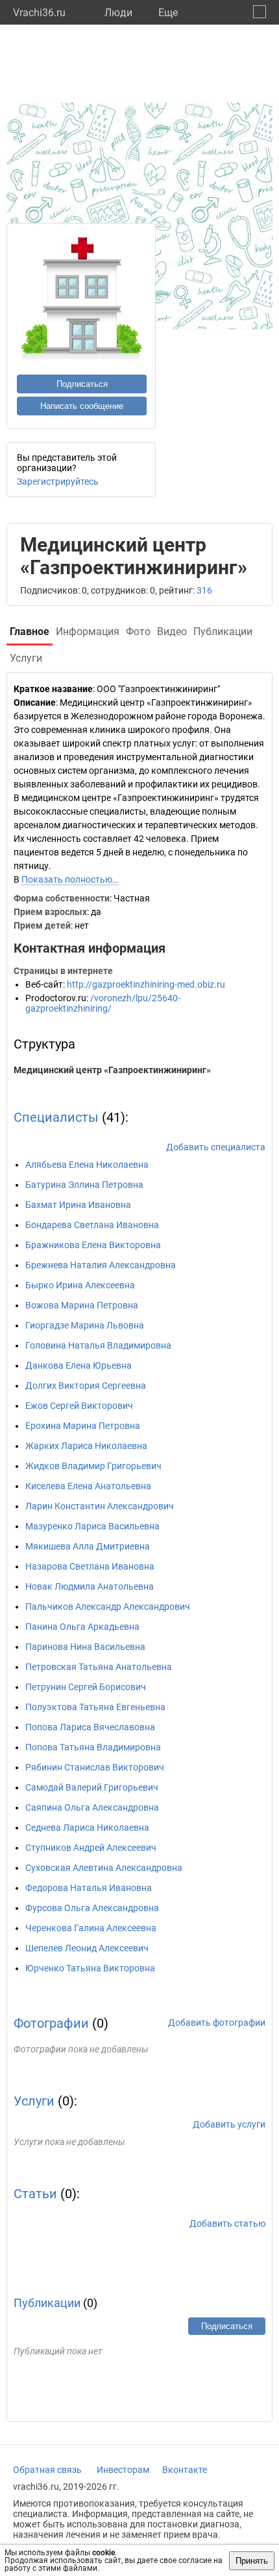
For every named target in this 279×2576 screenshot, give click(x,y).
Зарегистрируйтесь (58, 482)
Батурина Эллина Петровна (84, 1185)
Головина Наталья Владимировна (98, 1345)
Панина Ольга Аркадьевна (82, 1627)
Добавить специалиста (216, 1147)
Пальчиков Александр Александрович (108, 1607)
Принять (252, 2561)
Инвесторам (123, 2470)
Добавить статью (227, 2223)
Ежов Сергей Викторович (79, 1406)
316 (204, 590)
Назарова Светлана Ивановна (90, 1566)
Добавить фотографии (217, 2023)
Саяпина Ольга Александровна (92, 1807)
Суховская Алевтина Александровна (104, 1868)
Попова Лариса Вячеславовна (90, 1727)
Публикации (47, 2303)
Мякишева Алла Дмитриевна (88, 1546)
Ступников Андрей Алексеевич (91, 1848)
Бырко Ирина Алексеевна (80, 1285)
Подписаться (82, 384)
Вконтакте (185, 2470)
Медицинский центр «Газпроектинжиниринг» (112, 1070)
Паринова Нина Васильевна (85, 1647)
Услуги (34, 2101)
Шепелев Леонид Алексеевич (87, 1948)
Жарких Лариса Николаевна (86, 1446)
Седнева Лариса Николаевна (87, 1828)
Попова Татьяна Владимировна (93, 1747)
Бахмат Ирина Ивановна (78, 1205)
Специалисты (56, 1117)
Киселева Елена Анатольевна (88, 1486)
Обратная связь (47, 2470)
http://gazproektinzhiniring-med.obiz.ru (146, 984)
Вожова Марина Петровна (82, 1305)
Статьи (35, 2194)
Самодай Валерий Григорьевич (92, 1787)
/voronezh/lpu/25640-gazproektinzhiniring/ (103, 1003)
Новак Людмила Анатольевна (90, 1586)
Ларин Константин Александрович (100, 1506)
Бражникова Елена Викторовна (93, 1245)
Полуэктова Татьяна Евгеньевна (95, 1707)
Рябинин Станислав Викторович (95, 1767)
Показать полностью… (70, 879)
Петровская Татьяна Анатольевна (99, 1667)
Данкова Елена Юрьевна (79, 1365)
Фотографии (51, 2023)
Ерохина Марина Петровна (83, 1426)
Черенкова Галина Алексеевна (91, 1928)
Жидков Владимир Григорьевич (93, 1466)
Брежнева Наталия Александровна (101, 1265)
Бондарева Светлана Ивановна (92, 1225)
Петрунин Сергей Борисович (86, 1687)
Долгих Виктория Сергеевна (86, 1386)
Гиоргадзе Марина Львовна (85, 1325)
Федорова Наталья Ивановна (89, 1888)
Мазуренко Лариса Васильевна (92, 1526)
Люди (118, 13)
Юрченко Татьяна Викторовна (90, 1968)
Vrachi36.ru (39, 13)
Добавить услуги (229, 2124)
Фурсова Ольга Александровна (92, 1908)
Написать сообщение (82, 406)
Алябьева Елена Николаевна (87, 1165)
